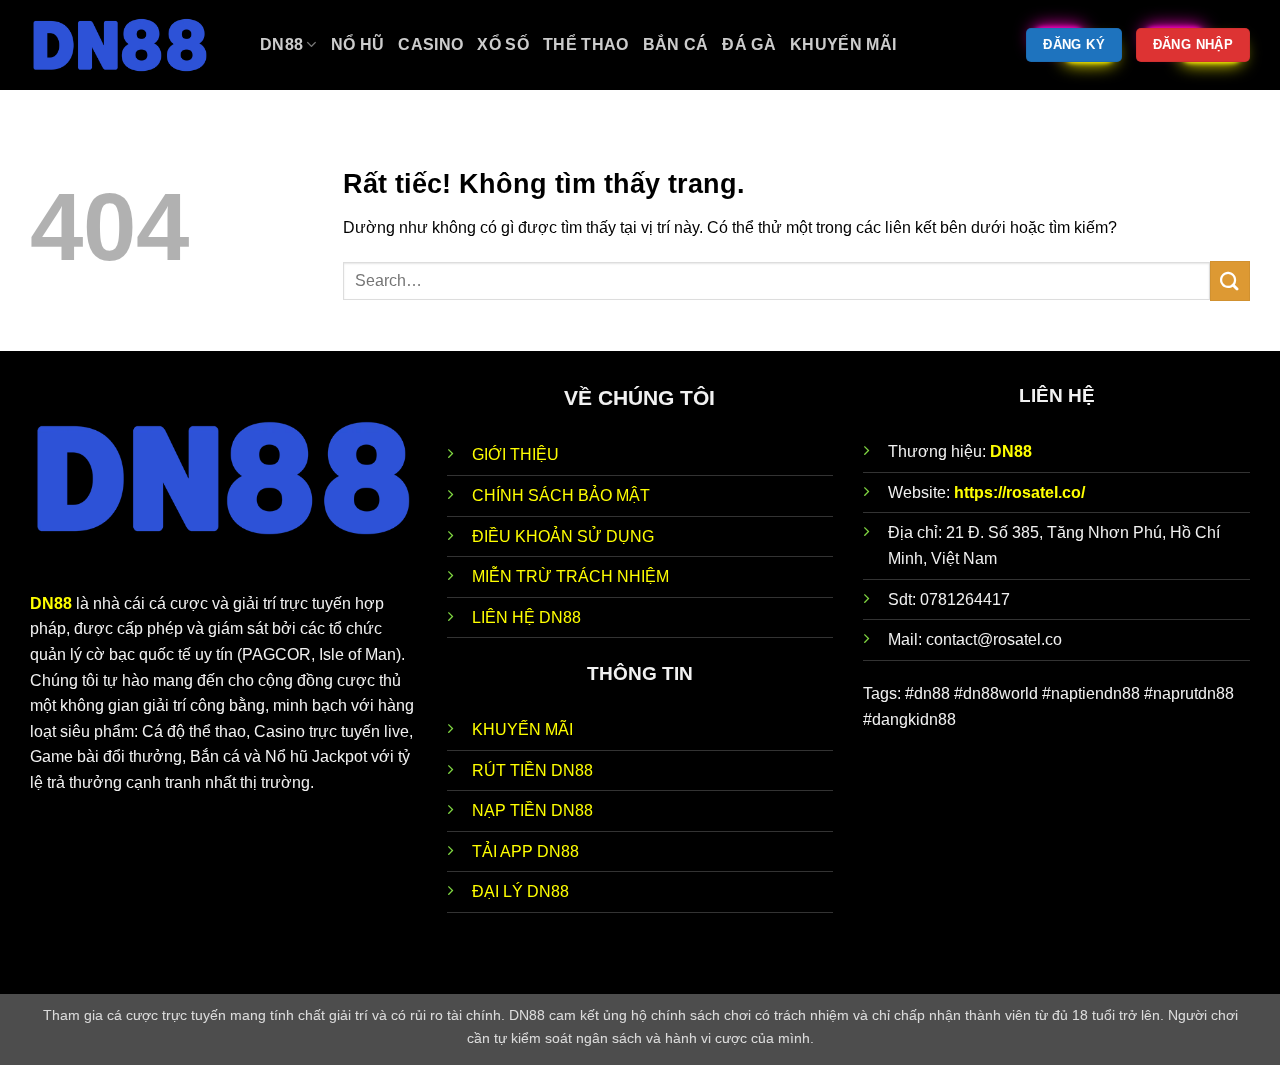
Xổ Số (503, 44)
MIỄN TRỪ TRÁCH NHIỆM (570, 576)
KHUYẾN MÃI (522, 729)
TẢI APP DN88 (525, 851)
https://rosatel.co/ (1019, 492)
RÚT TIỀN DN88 (532, 770)
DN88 (1011, 451)
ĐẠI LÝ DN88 (520, 891)
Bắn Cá (676, 44)
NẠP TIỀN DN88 (532, 810)
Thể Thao (586, 44)
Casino (430, 44)
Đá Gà (749, 44)
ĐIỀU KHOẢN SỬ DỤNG (563, 536)
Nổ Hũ (358, 44)
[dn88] (130, 45)
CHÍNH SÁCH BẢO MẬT (561, 495)
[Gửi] (1230, 280)
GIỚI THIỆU (515, 454)
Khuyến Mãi (843, 44)
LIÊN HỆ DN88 (526, 617)
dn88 (281, 44)
